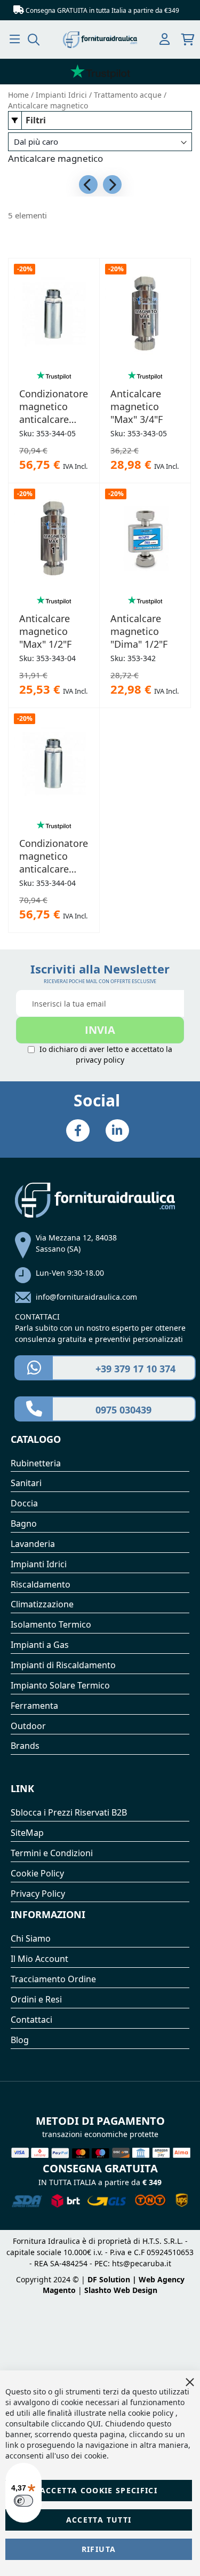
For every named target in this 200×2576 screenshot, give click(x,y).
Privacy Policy (38, 1894)
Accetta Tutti (99, 2520)
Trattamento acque (129, 95)
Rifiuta (99, 2549)
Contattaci (31, 2020)
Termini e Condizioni (52, 1853)
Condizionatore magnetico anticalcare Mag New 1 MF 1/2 (54, 856)
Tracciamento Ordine (53, 1979)
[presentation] (88, 184)
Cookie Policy (37, 1873)
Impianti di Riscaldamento (63, 1665)
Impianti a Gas (40, 1645)
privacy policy (100, 1060)
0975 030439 (123, 1410)
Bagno (24, 1523)
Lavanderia (33, 1544)
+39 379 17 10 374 (135, 1369)
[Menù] (15, 39)
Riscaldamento (41, 1584)
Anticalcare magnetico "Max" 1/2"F (45, 631)
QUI (94, 2424)
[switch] (23, 2501)
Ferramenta (34, 1706)
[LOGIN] (165, 40)
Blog (20, 2040)
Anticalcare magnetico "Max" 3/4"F (137, 406)
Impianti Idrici (62, 95)
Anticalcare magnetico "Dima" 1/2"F (139, 631)
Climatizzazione (42, 1604)
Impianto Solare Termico (60, 1685)
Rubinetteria (36, 1463)
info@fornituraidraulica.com (86, 1297)
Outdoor (28, 1726)
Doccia (24, 1503)
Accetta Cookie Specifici (99, 2490)
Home (19, 95)
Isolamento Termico (51, 1624)
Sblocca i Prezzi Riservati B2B (69, 1812)
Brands (25, 1746)
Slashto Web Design (121, 2290)
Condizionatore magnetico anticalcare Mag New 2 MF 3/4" (54, 406)
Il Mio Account (39, 1959)
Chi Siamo (31, 1938)
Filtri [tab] (36, 120)
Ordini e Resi (36, 1999)
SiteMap (27, 1833)
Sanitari (26, 1483)
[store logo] (100, 40)
